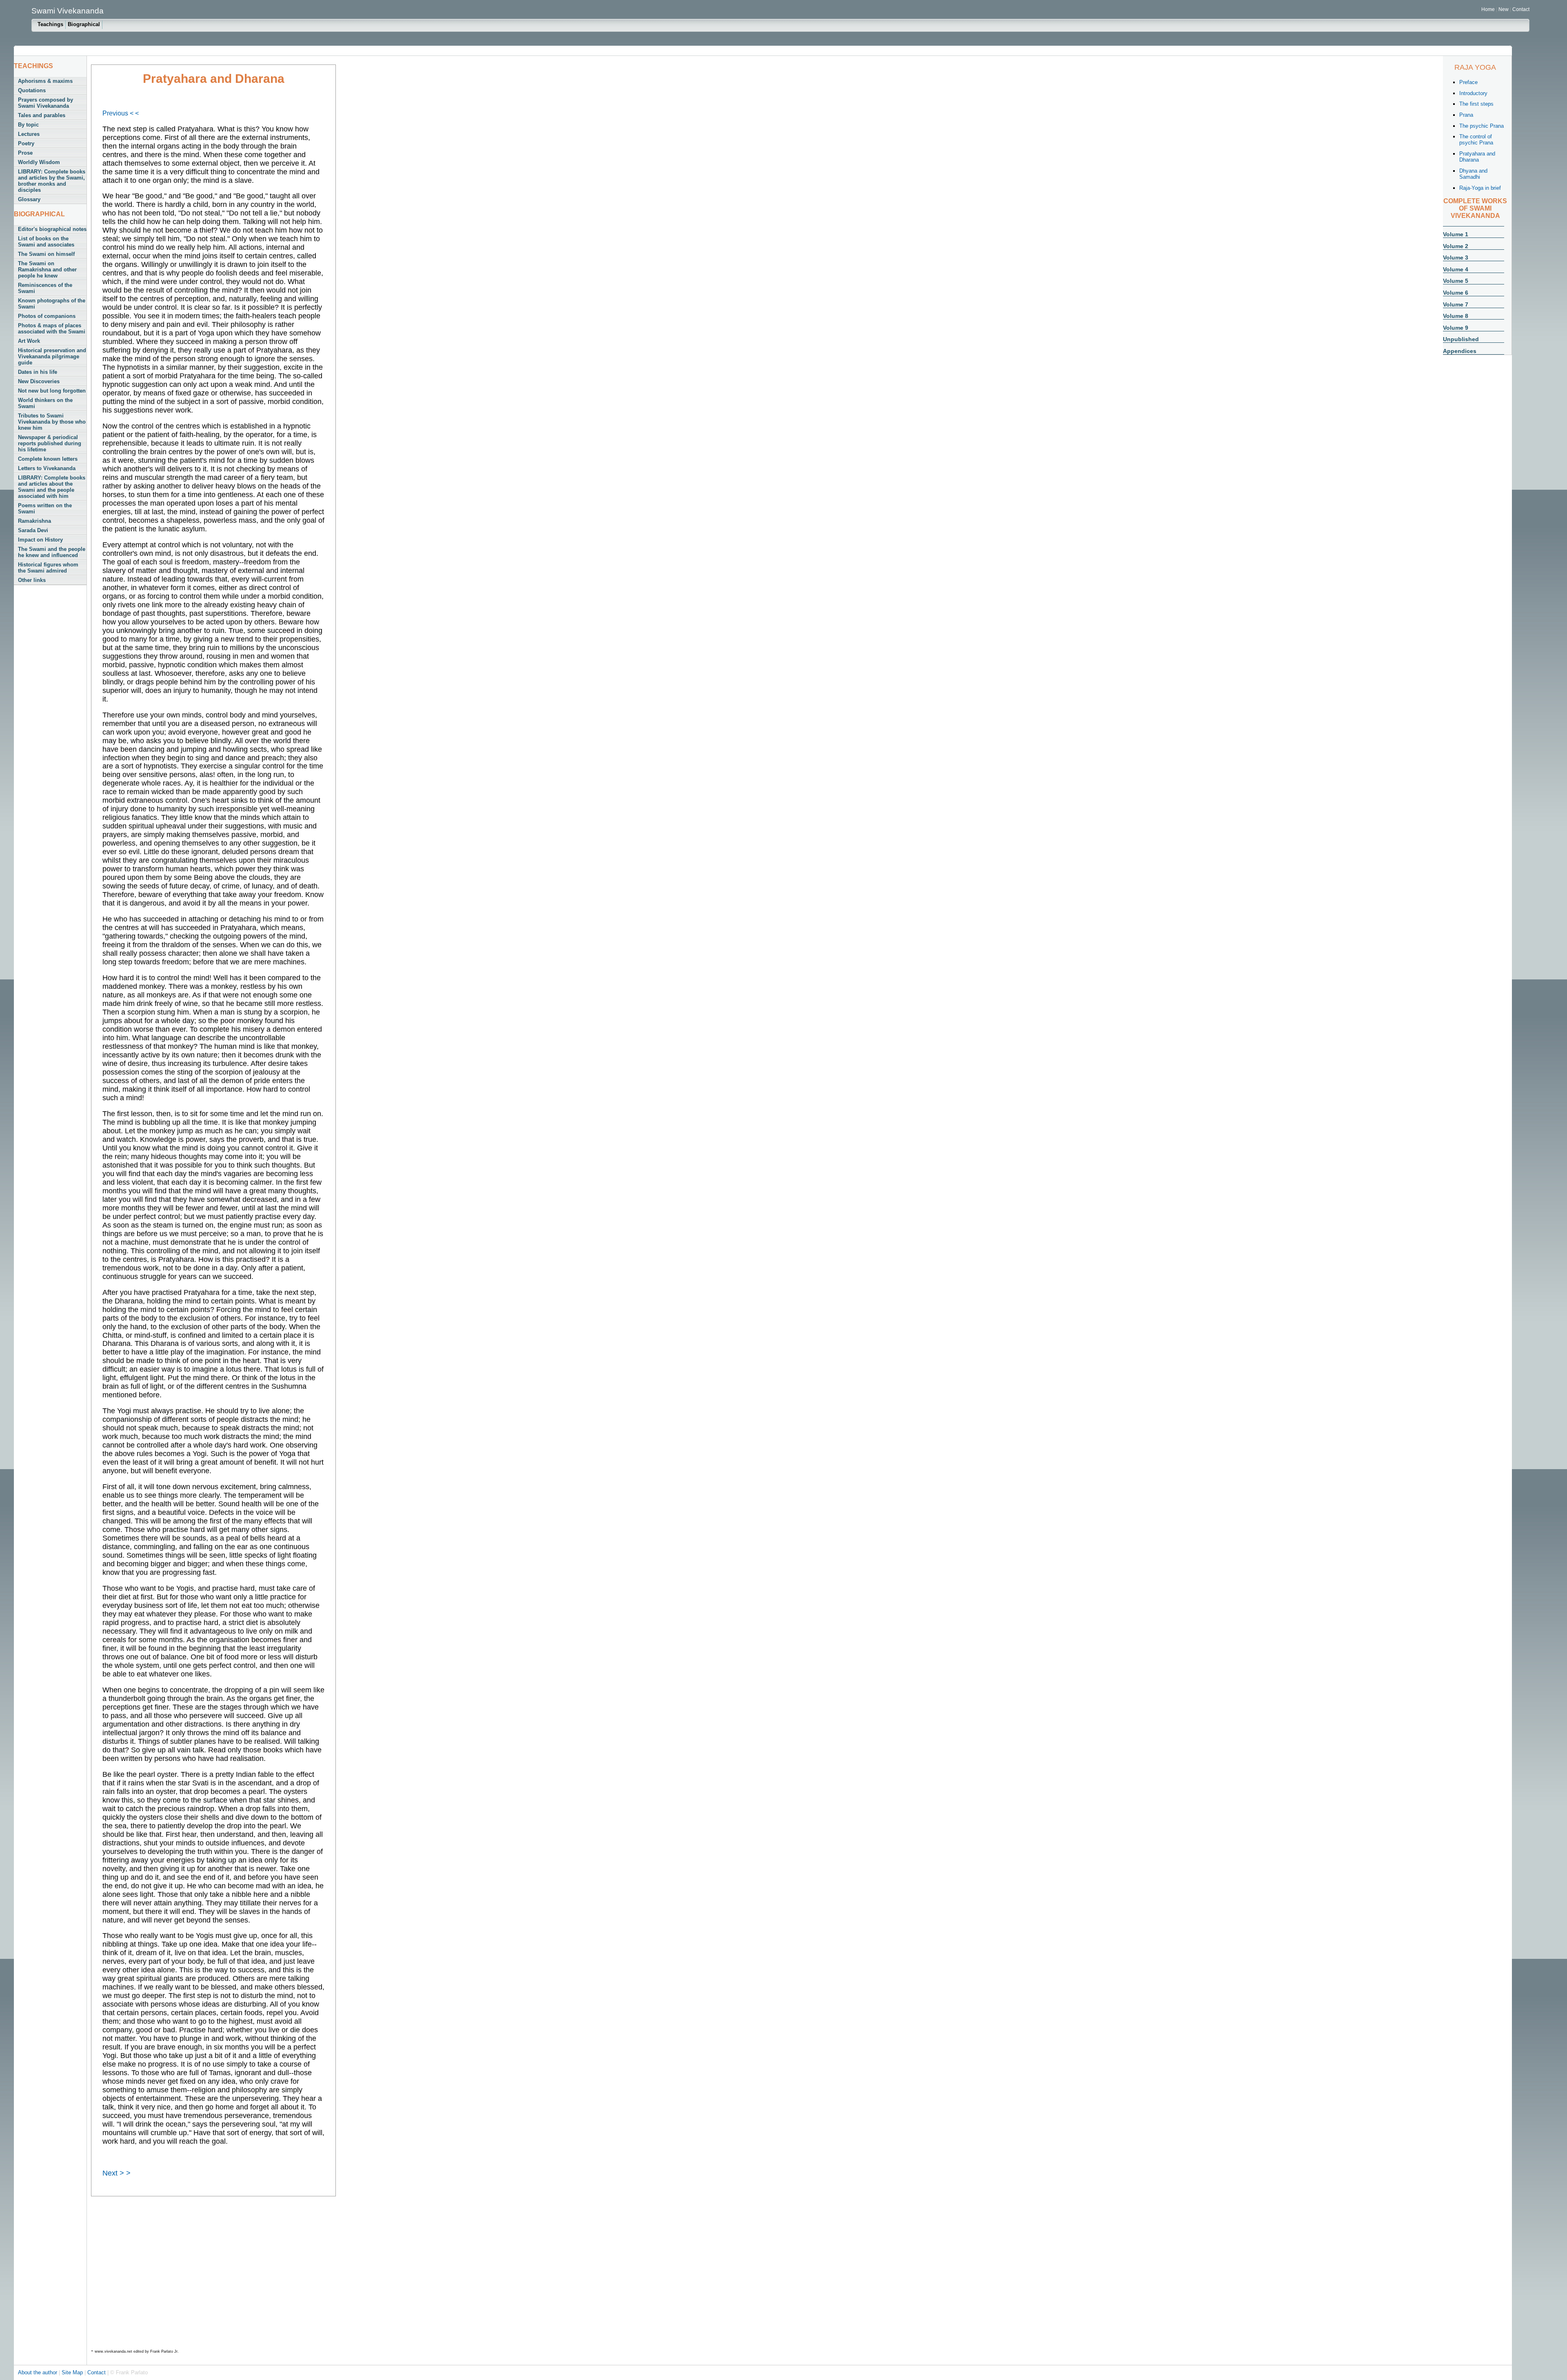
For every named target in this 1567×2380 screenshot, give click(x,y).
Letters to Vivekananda (47, 468)
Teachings (50, 24)
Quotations (32, 90)
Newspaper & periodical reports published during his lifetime (50, 443)
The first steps (1476, 104)
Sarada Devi (33, 530)
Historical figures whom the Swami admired (48, 568)
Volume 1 (1456, 234)
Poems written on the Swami (45, 508)
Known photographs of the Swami (52, 304)
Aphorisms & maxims (45, 81)
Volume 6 (1456, 293)
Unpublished (1461, 339)
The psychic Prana (1482, 126)
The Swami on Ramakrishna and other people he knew (47, 270)
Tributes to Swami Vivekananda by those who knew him (52, 422)
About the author (38, 2372)
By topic (28, 125)
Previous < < (121, 113)
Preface (1468, 82)
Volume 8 (1456, 316)
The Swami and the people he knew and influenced (52, 552)
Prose (25, 153)
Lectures (29, 134)
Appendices (1460, 351)
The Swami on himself (46, 254)
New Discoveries (39, 381)
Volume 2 (1456, 246)
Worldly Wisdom (39, 162)
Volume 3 (1456, 258)
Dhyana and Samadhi (1473, 174)
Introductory (1473, 93)
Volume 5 (1456, 281)
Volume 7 (1456, 304)
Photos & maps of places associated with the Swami (52, 329)
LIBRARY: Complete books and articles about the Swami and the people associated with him (52, 487)
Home (1488, 9)
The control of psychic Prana (1476, 140)
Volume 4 (1456, 269)
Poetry (26, 143)
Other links (32, 580)
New (1504, 9)
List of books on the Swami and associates (46, 242)
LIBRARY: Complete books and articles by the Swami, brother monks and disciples (52, 181)
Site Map (73, 2372)
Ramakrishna (34, 521)
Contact (1521, 9)
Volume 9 (1456, 328)
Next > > (117, 2173)
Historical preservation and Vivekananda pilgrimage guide (52, 356)
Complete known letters (48, 459)
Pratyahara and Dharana (1477, 157)
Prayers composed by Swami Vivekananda (46, 103)
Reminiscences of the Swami (45, 288)
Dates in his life (38, 372)
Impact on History (40, 540)
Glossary (29, 199)
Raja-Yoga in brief (1480, 188)
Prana (1466, 115)
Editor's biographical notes (52, 229)
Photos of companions (47, 316)
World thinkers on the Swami (45, 403)
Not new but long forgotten (52, 391)
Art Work (29, 341)
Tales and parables (42, 115)
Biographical (84, 24)
